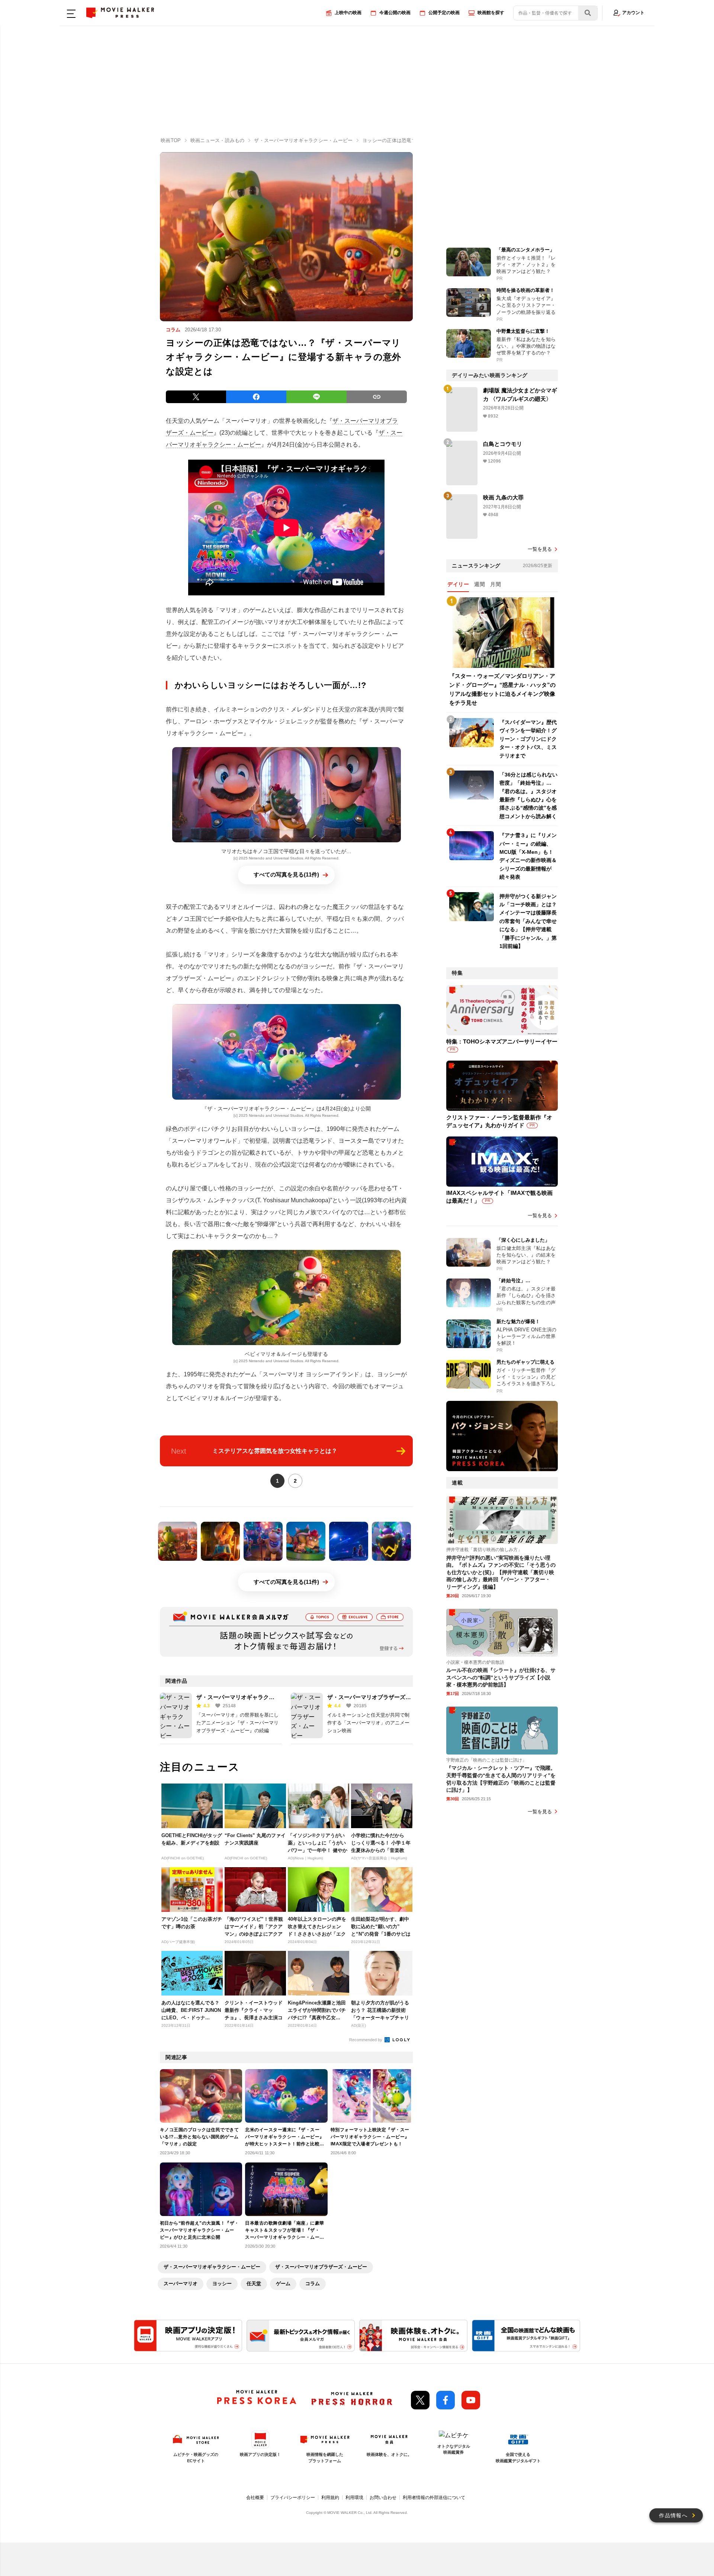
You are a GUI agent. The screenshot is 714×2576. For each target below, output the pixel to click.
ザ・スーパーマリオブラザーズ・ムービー (321, 2267)
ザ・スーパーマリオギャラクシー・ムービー (212, 2267)
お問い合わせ (383, 2498)
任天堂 (254, 2284)
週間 (480, 584)
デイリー (458, 584)
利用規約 (330, 2498)
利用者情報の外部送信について (434, 2498)
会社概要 (255, 2498)
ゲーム (283, 2284)
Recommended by (366, 2040)
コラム (313, 2284)
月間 (496, 584)
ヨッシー (222, 2284)
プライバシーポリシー (293, 2498)
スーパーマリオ (181, 2284)
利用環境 (354, 2498)
